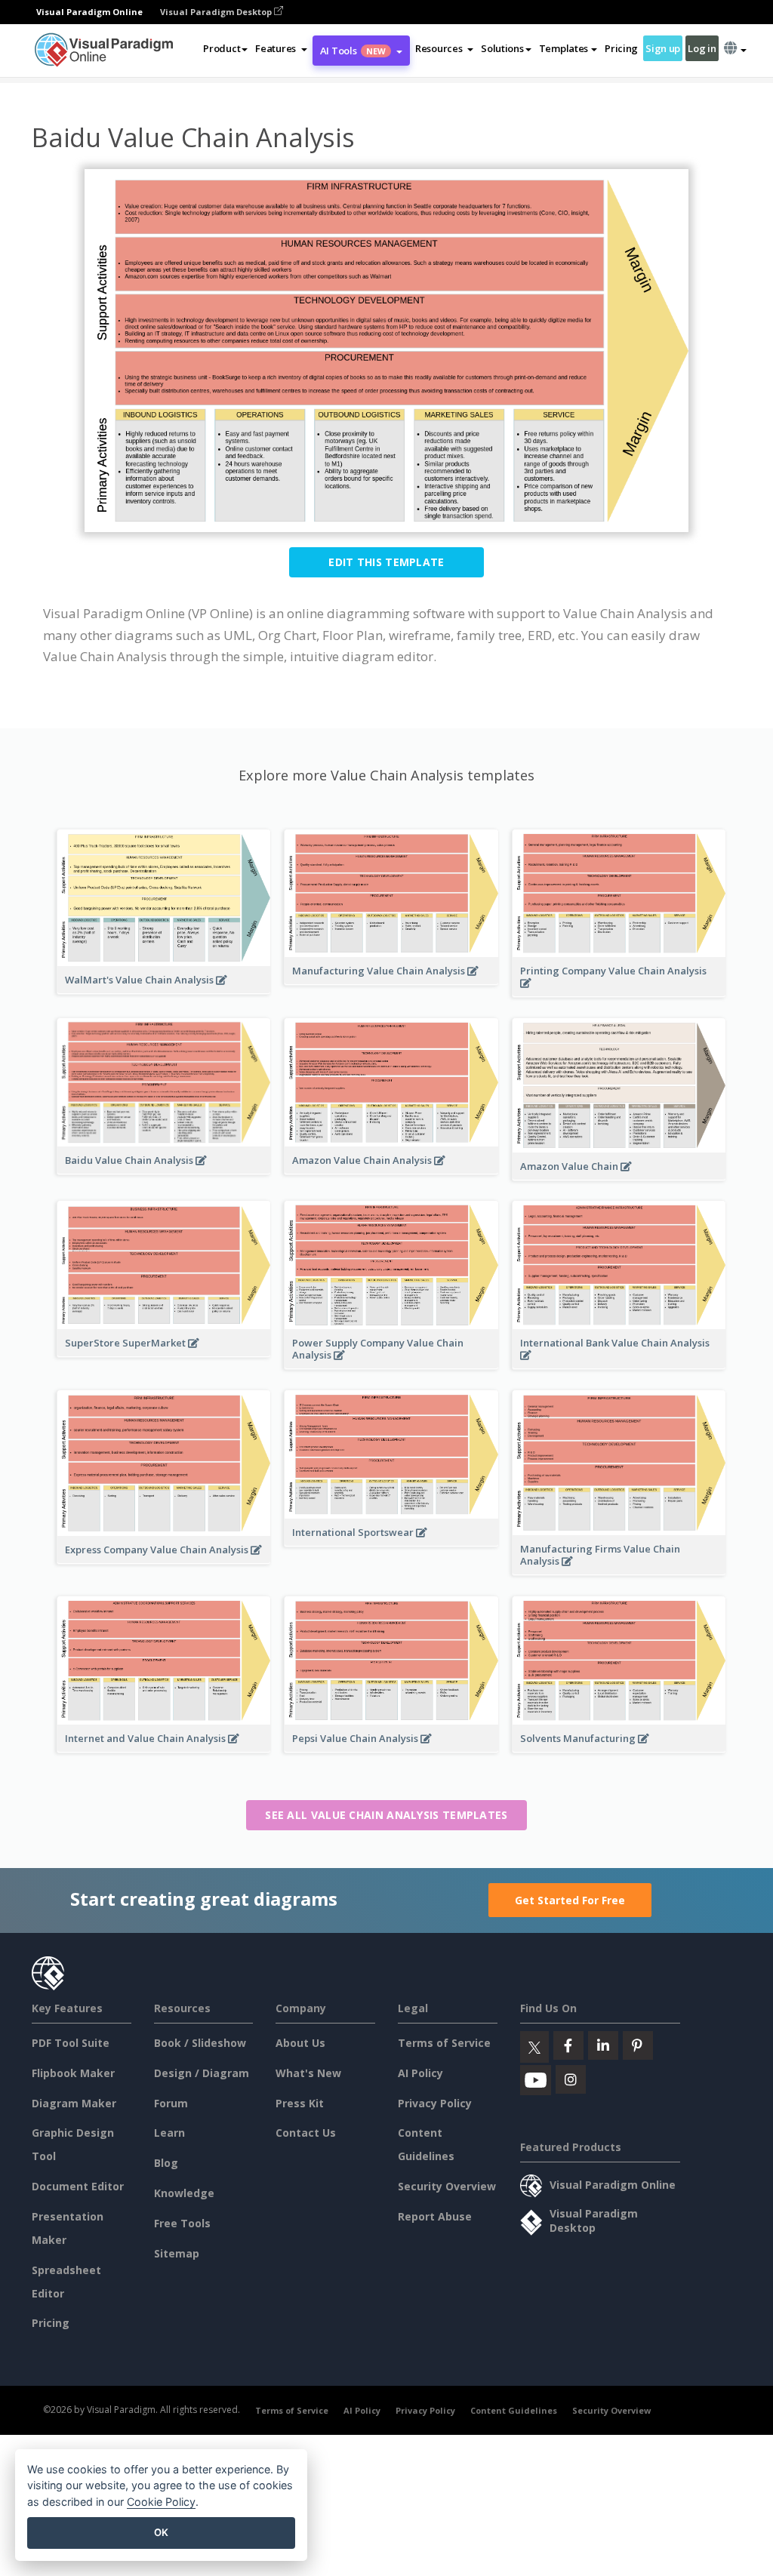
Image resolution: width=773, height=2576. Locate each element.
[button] (281, 48)
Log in (702, 48)
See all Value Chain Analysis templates (386, 1815)
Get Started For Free (570, 1900)
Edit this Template (386, 562)
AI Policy (420, 2073)
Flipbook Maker (73, 2073)
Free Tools (182, 2223)
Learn (169, 2133)
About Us (300, 2043)
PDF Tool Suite (71, 2043)
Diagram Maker (74, 2103)
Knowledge (184, 2193)
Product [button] (222, 48)
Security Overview (447, 2186)
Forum (171, 2103)
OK (161, 2532)
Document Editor (78, 2186)
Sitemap (177, 2253)
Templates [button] (564, 48)
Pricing (621, 48)
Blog (166, 2163)
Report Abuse (435, 2216)
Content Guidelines (514, 2410)
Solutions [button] (502, 48)
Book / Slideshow (200, 2043)
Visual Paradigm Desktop (217, 12)
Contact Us (306, 2133)
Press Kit (300, 2103)
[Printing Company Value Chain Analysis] (619, 991)
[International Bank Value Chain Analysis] (619, 1363)
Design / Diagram (202, 2073)
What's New (308, 2073)
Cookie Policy (161, 2502)
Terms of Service (444, 2043)
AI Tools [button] (353, 51)
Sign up (663, 48)
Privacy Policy (435, 2103)
